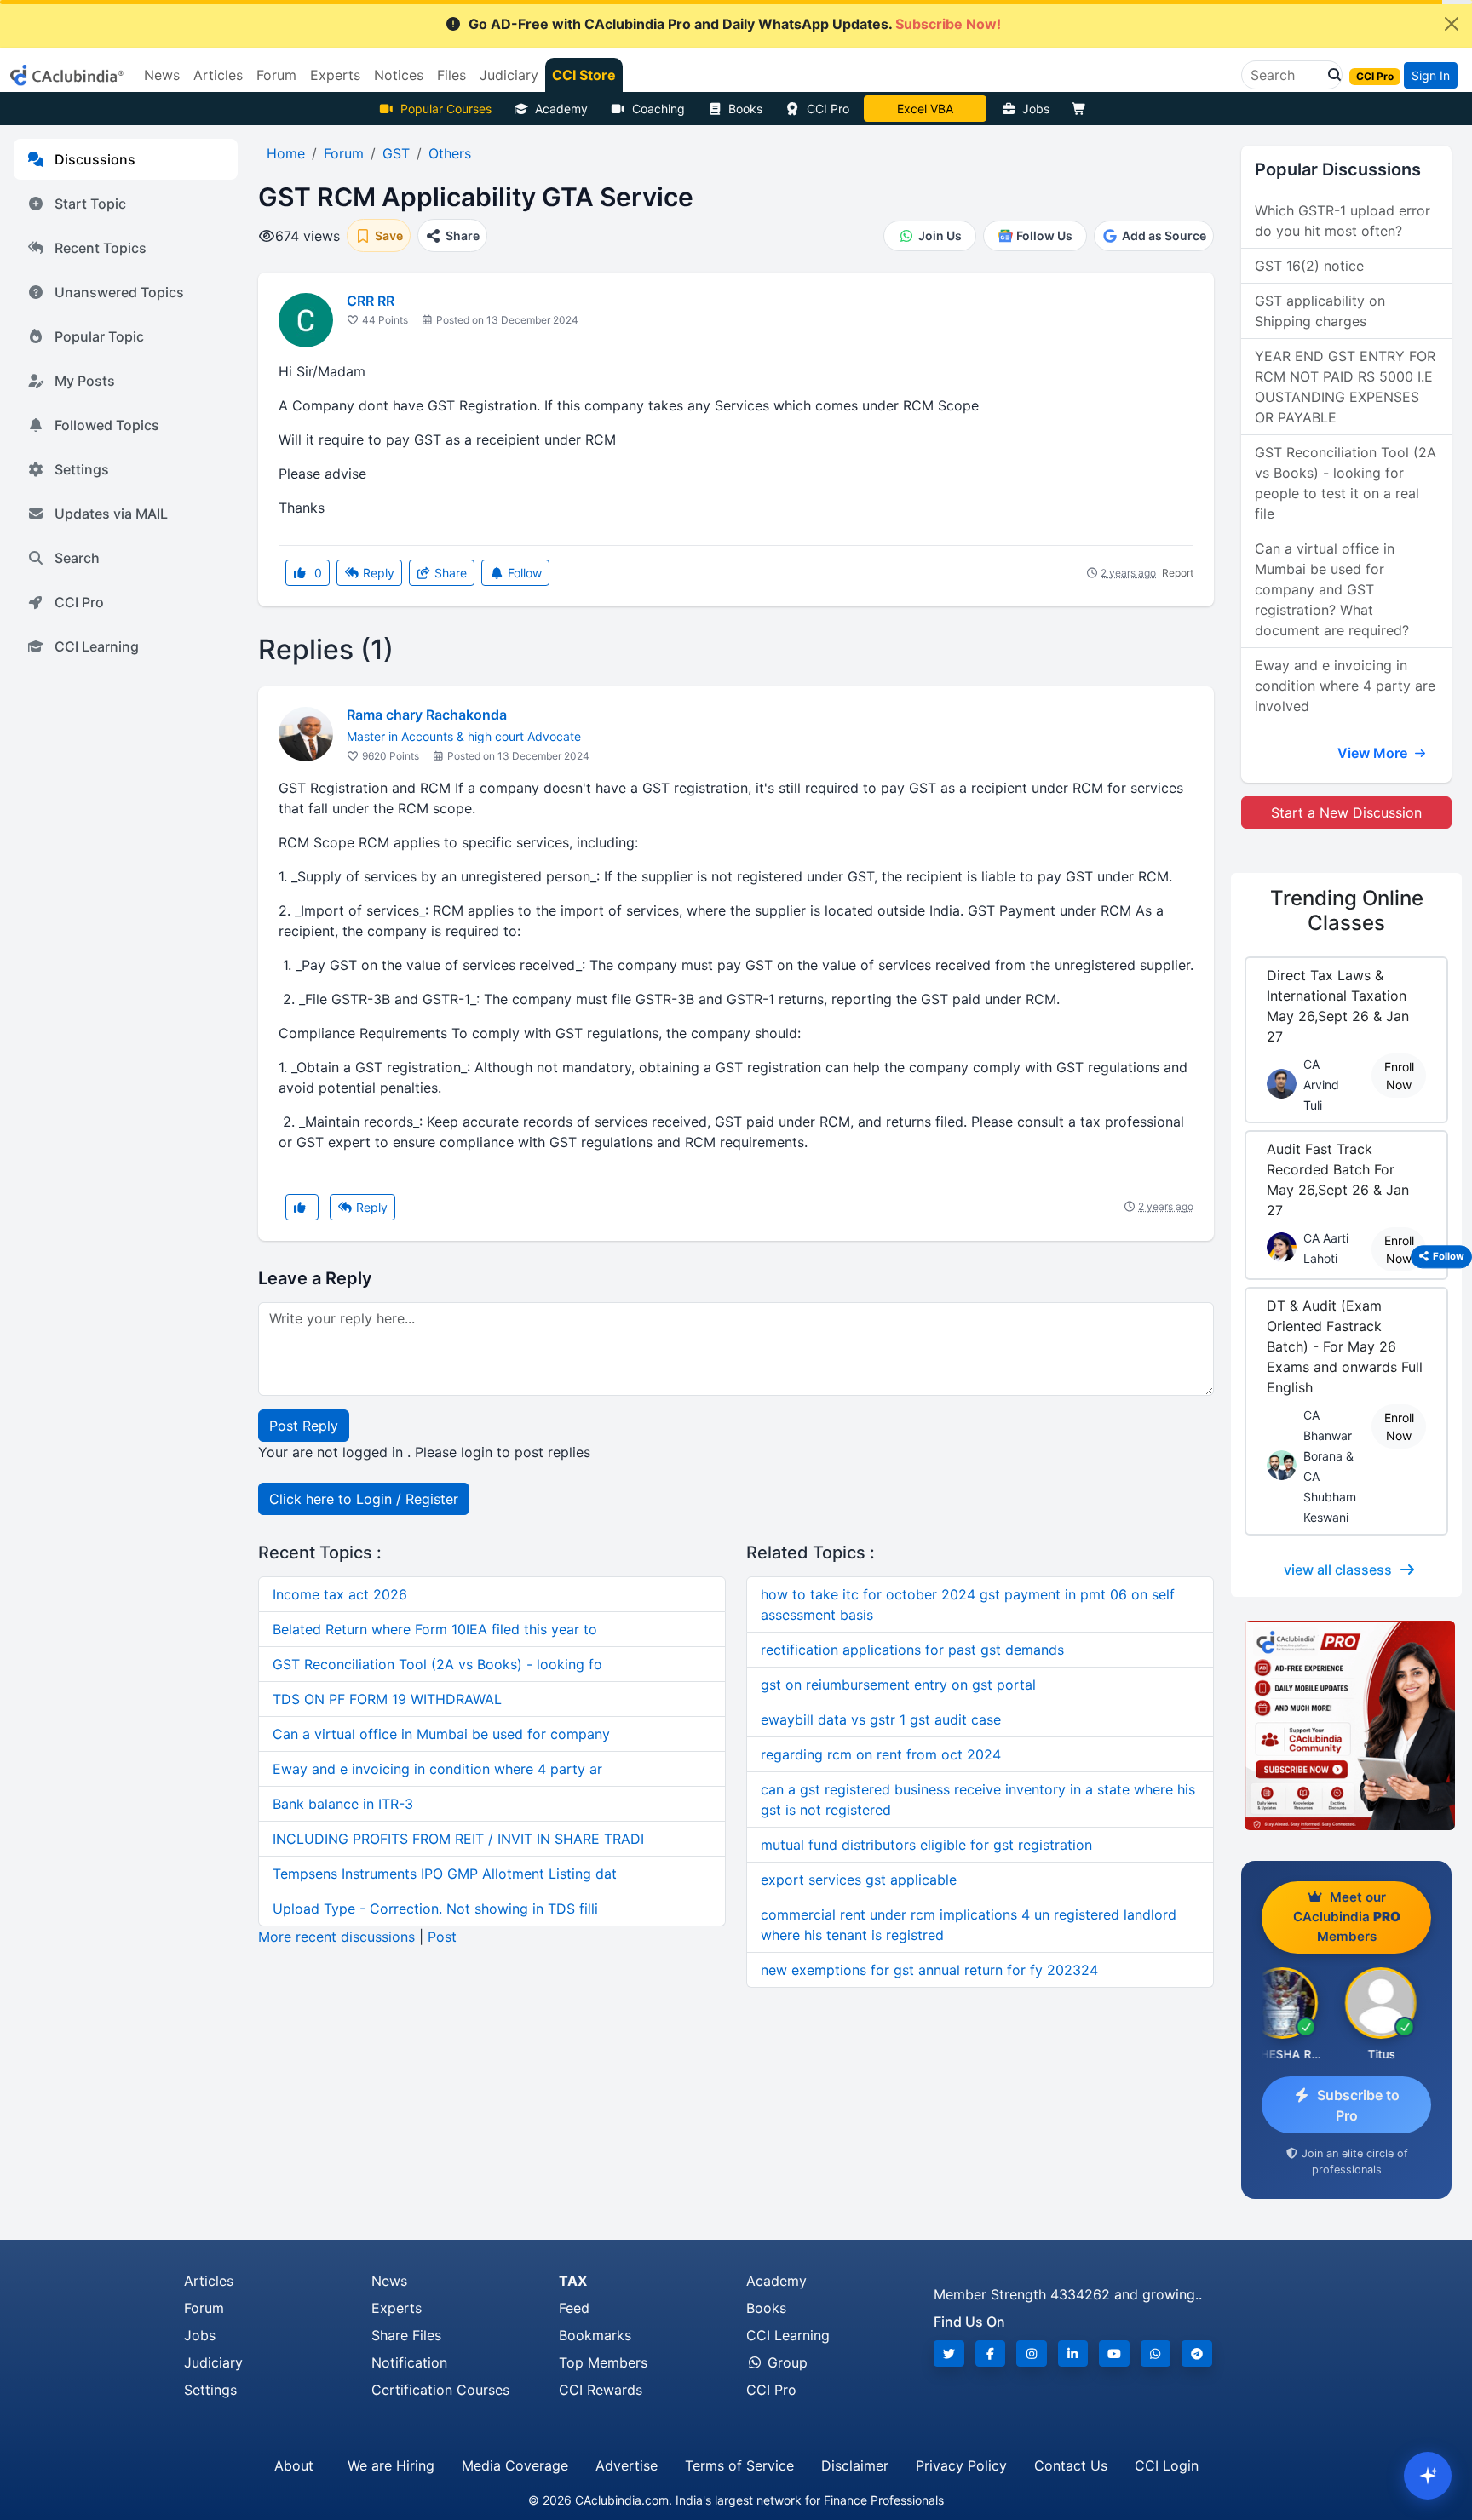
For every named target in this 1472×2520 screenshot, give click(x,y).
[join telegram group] (1197, 2354)
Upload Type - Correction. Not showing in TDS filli (435, 1909)
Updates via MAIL (111, 514)
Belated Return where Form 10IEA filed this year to (435, 1629)
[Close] (1452, 24)
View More (1374, 753)
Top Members (603, 2362)
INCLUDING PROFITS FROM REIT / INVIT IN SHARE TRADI (458, 1839)
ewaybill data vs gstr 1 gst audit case (881, 1719)
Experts (397, 2308)
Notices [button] (399, 75)
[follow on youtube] (1114, 2354)
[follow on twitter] (949, 2354)
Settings (82, 469)
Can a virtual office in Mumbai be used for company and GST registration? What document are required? (1332, 589)
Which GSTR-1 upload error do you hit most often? (1343, 221)
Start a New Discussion (1346, 812)
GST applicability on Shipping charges (1320, 311)
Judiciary (213, 2362)
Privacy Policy (961, 2465)
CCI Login (1167, 2465)
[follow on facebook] (991, 2354)
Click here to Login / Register (364, 1499)
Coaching (658, 109)
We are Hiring (391, 2465)
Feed (574, 2308)
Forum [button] (276, 75)
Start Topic (90, 204)
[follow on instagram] (1032, 2354)
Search (77, 558)
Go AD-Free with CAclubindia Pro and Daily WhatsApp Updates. (735, 24)
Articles (209, 2281)
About (294, 2465)
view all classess (1338, 1570)
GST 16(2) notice (1309, 266)
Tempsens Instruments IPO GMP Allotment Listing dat (445, 1874)
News (389, 2281)
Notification (409, 2362)
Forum (204, 2308)
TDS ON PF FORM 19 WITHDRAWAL (387, 1699)
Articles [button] (218, 75)
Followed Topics (107, 425)
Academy (561, 109)
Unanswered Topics (119, 292)
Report (1178, 573)
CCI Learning (97, 646)
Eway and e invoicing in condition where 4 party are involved (1345, 686)
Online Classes (1347, 910)
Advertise (627, 2465)
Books (745, 109)
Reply (377, 573)
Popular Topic (99, 336)
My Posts (85, 381)
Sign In (1431, 75)
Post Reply (304, 1426)
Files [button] (451, 75)
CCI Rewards (601, 2390)
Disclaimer (855, 2465)
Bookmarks (595, 2335)
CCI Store (584, 75)
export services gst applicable (859, 1880)
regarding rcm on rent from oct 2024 (881, 1754)
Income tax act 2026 (340, 1594)
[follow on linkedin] (1073, 2354)
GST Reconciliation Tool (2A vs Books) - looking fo (437, 1664)
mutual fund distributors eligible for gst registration (926, 1845)
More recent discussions (336, 1937)
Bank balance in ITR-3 (343, 1804)
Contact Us (1071, 2465)
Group (785, 2362)
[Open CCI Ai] (1428, 2476)
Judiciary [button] (509, 75)
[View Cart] (1083, 109)
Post (442, 1937)
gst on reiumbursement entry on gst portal (898, 1685)
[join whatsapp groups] (1156, 2354)
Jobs (1036, 109)
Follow (523, 573)
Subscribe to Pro (1358, 2105)
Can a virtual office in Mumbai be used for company (441, 1734)
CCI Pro (828, 109)
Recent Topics (101, 248)
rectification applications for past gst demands (912, 1650)
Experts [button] (335, 75)
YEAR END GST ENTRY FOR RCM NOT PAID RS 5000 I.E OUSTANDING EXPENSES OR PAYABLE (1345, 387)
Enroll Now (1399, 1076)
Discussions (95, 159)
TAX (573, 2281)
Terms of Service (739, 2465)
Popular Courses (446, 109)
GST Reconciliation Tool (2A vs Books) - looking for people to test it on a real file (1345, 483)
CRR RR (371, 301)
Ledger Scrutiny (925, 109)
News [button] (162, 75)
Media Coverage (515, 2465)
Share (449, 573)
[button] (1330, 75)
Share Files (406, 2335)
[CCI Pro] (1346, 1726)
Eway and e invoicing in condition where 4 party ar (437, 1769)
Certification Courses (440, 2390)
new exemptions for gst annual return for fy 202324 (929, 1970)
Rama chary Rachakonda (427, 715)
